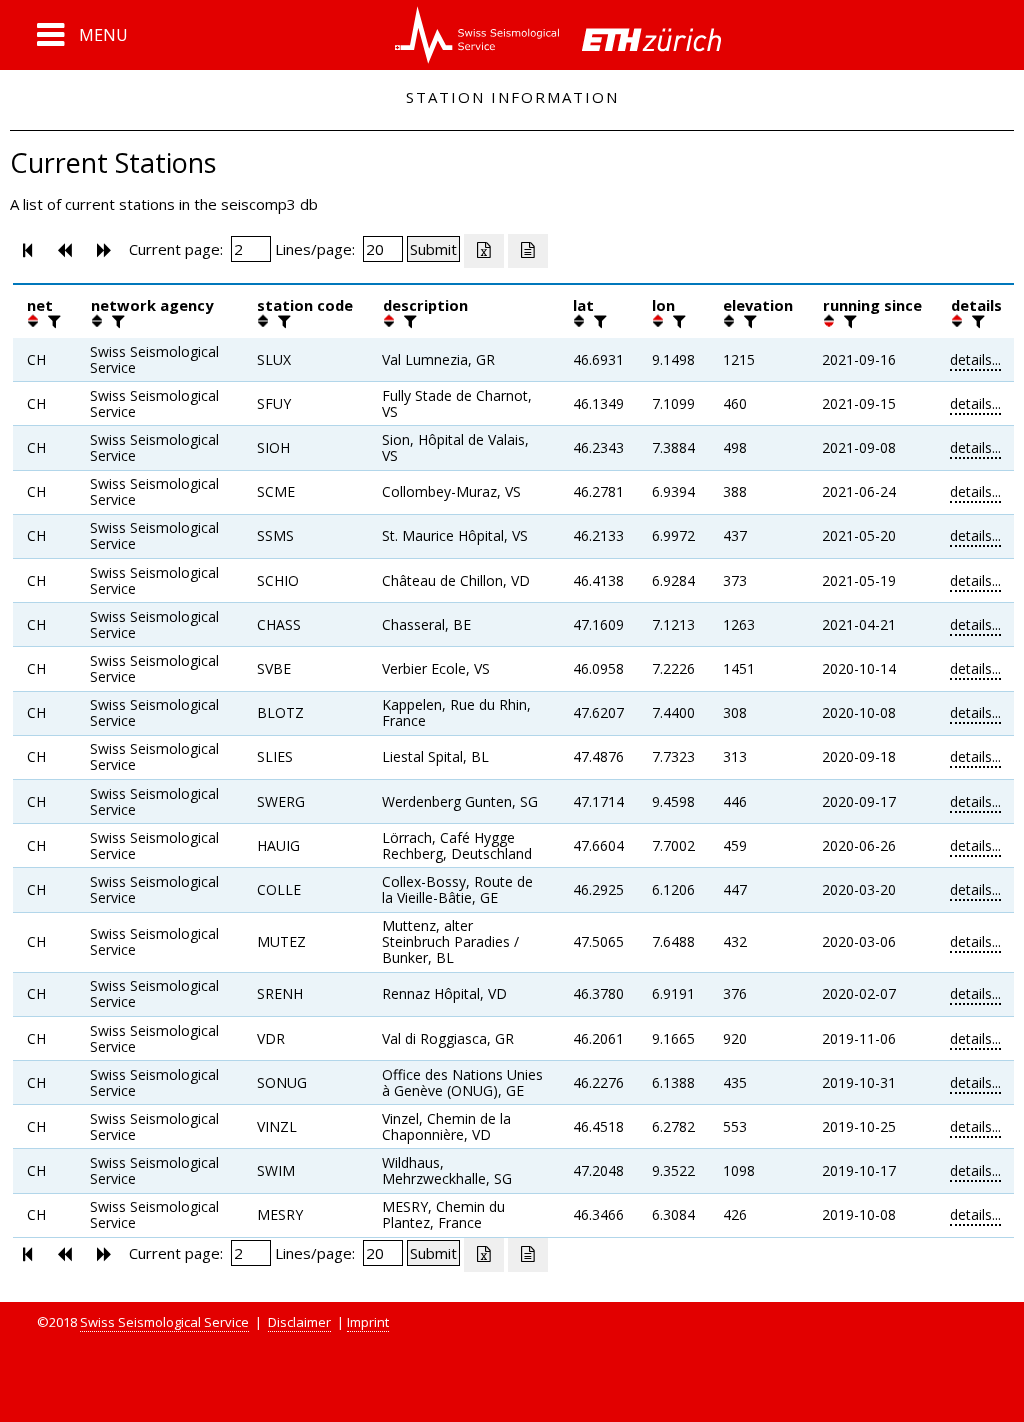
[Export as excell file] (484, 251)
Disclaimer (299, 1322)
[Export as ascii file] (528, 251)
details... (975, 359)
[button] (82, 35)
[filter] (52, 321)
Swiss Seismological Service (164, 1322)
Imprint (368, 1322)
